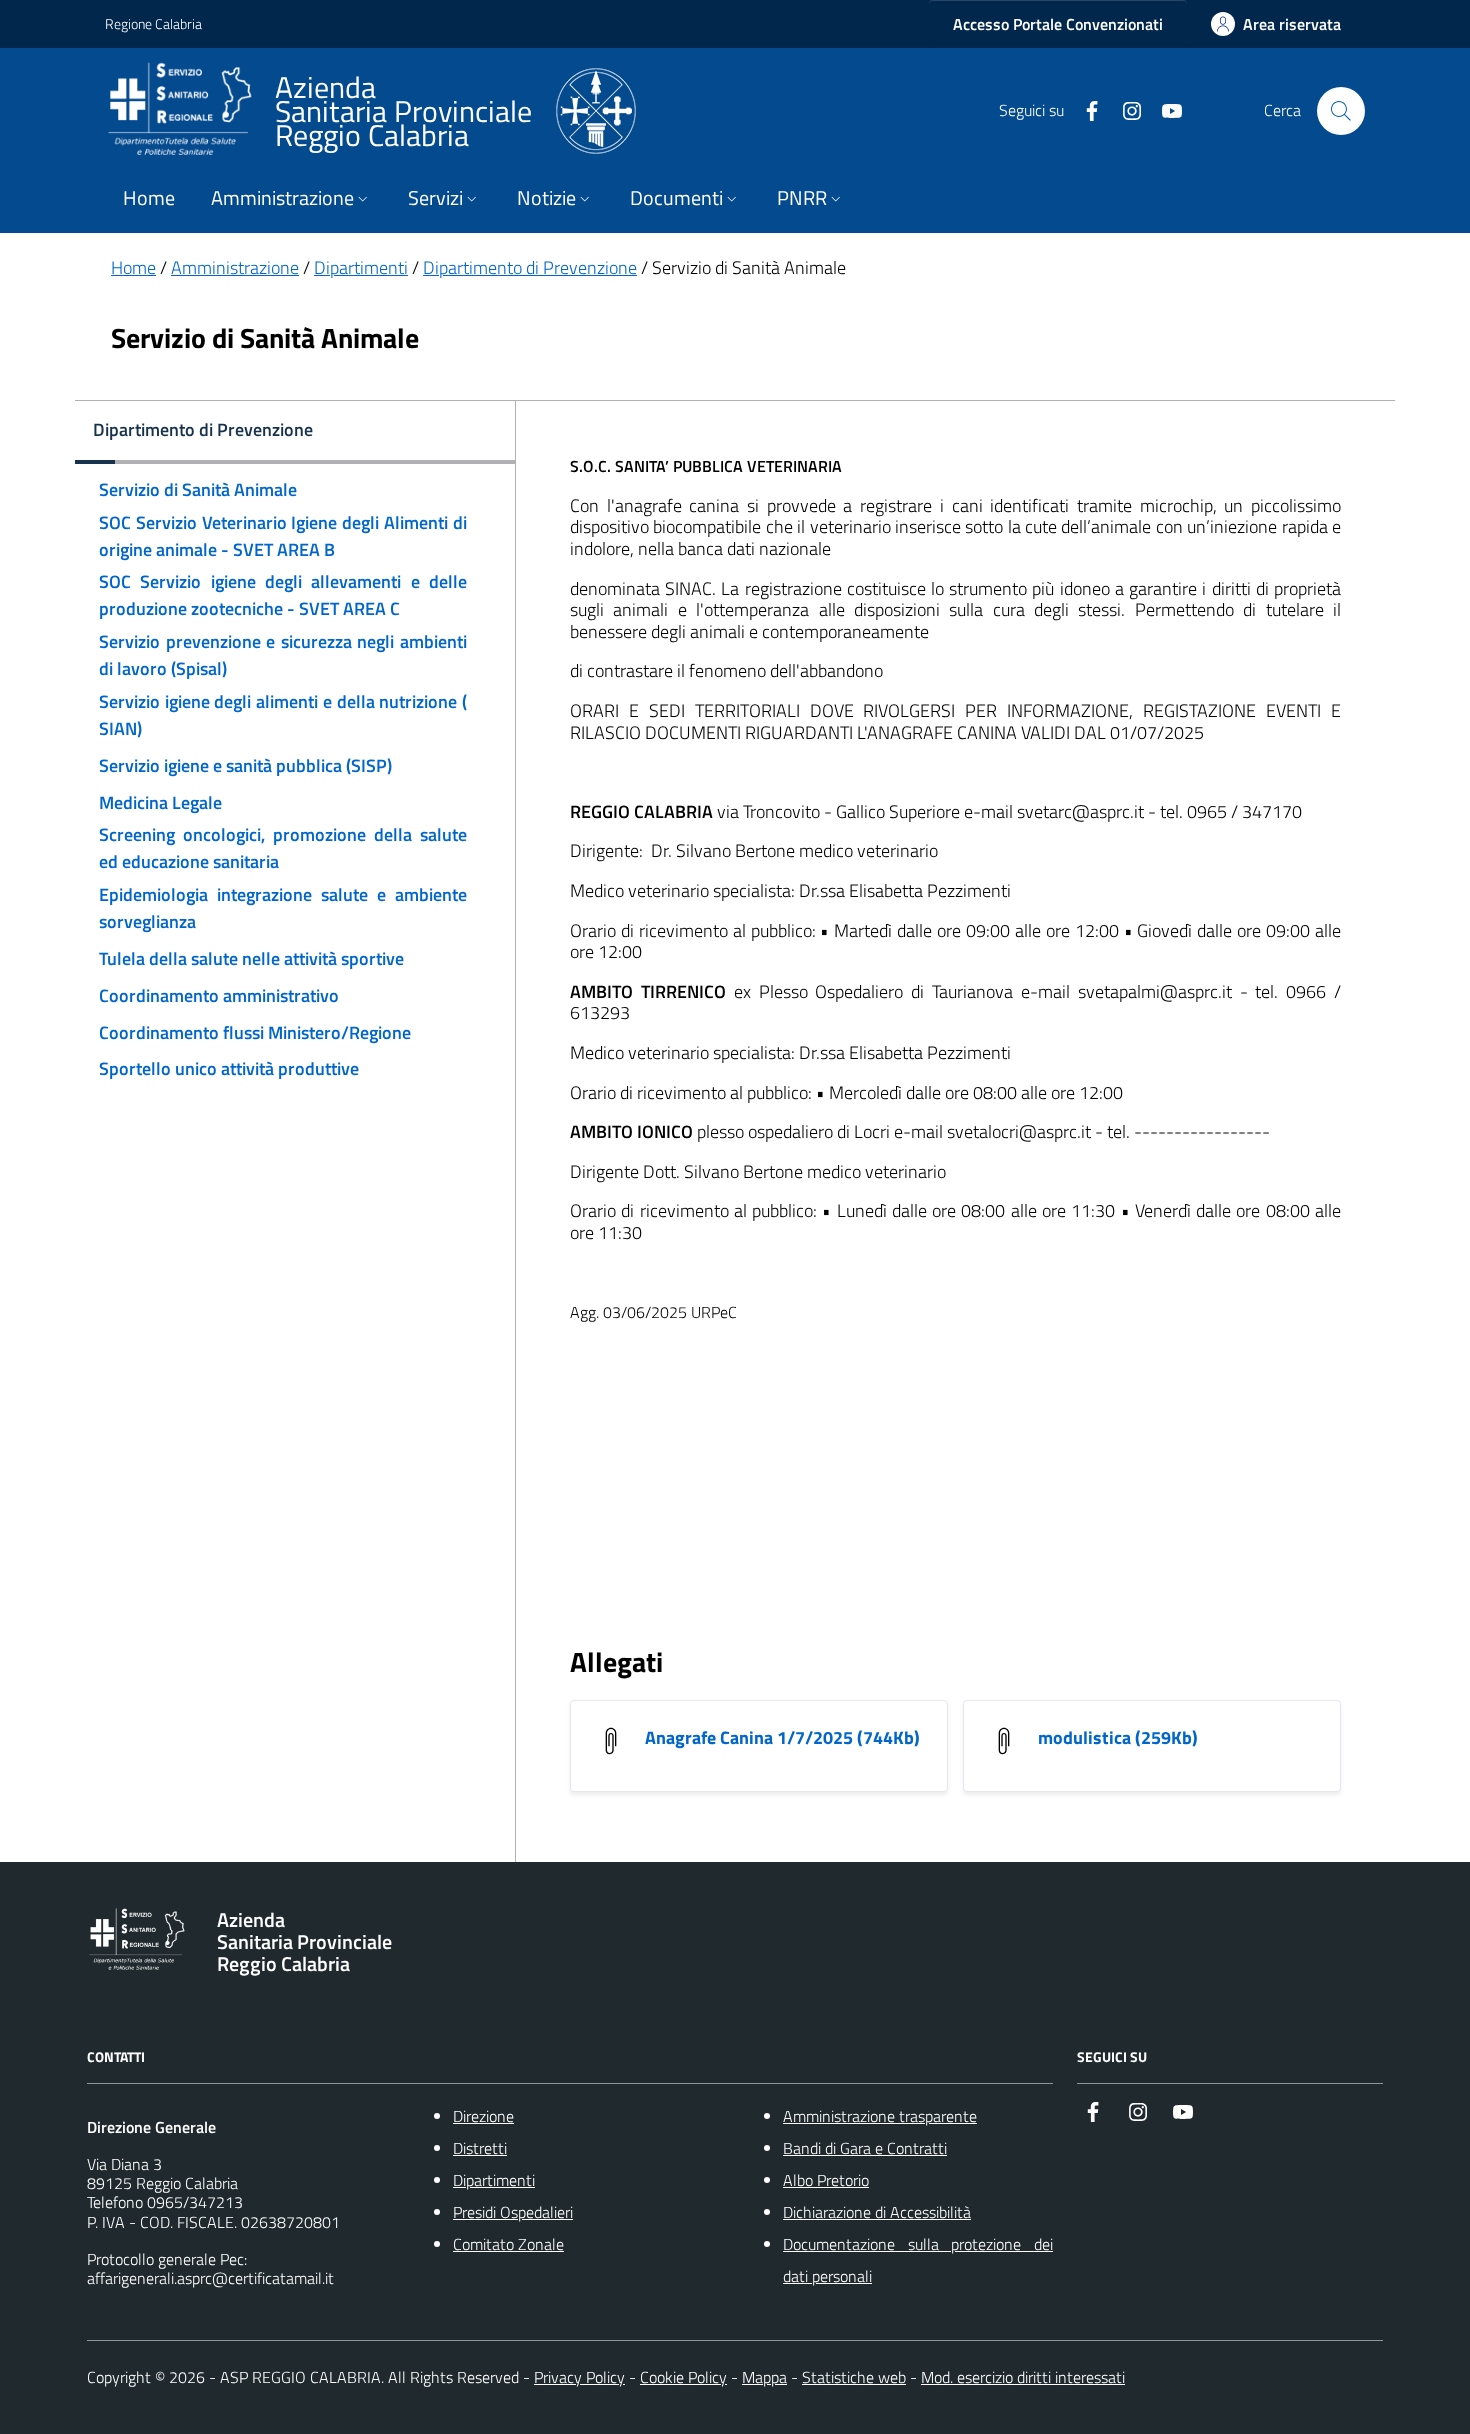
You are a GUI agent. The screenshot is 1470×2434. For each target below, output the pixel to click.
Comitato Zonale (508, 2244)
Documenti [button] (676, 198)
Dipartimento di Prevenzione (530, 267)
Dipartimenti (361, 267)
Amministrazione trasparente (880, 2116)
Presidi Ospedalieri (513, 2212)
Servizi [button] (435, 198)
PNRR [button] (802, 198)
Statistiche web (854, 2377)
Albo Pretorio (826, 2180)
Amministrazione (235, 267)
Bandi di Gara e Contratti (865, 2148)
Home (149, 198)
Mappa (764, 2377)
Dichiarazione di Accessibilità (877, 2212)
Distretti (480, 2148)
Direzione (483, 2116)
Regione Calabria (153, 23)
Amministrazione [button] (282, 198)
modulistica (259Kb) (1118, 1737)
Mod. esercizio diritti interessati (1023, 2377)
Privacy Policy (579, 2377)
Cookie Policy (683, 2377)
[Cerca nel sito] (1341, 111)
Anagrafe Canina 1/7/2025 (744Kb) (782, 1737)
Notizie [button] (546, 198)
